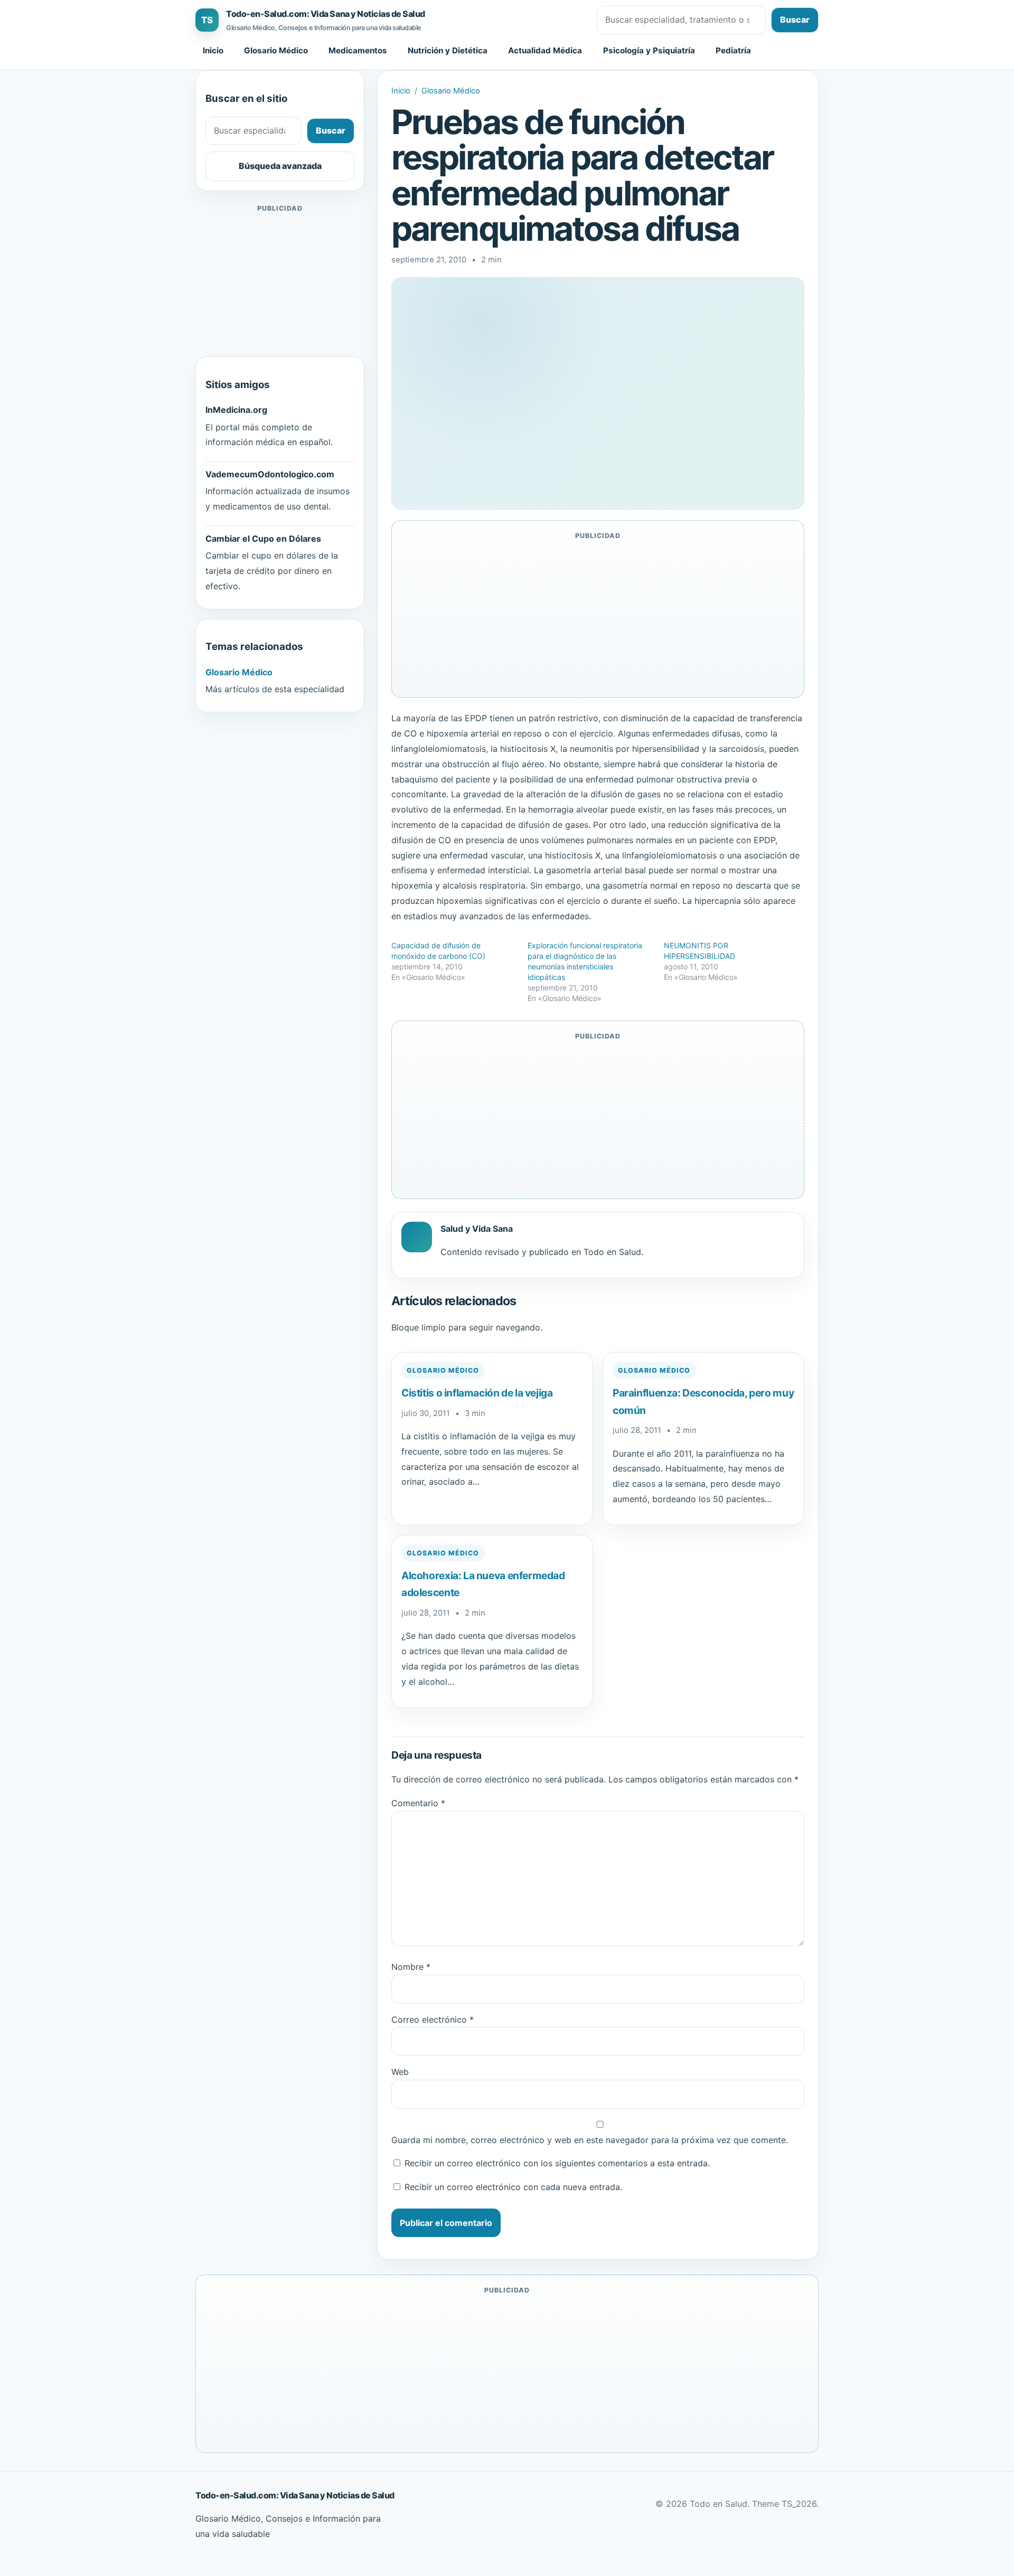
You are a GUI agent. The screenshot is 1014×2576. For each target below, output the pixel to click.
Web (400, 2072)
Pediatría (733, 50)
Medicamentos (358, 50)
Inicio (213, 50)
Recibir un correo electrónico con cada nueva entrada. (513, 2187)
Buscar (795, 20)
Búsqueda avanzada (280, 166)
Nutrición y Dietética (448, 50)
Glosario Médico (276, 50)
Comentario (418, 1803)
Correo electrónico (433, 2020)
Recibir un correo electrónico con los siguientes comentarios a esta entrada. (557, 2163)
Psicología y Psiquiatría (649, 50)
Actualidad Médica (545, 50)
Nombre (411, 1967)
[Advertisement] (280, 281)
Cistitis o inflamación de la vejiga (477, 1393)
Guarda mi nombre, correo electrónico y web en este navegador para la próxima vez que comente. (590, 2140)
